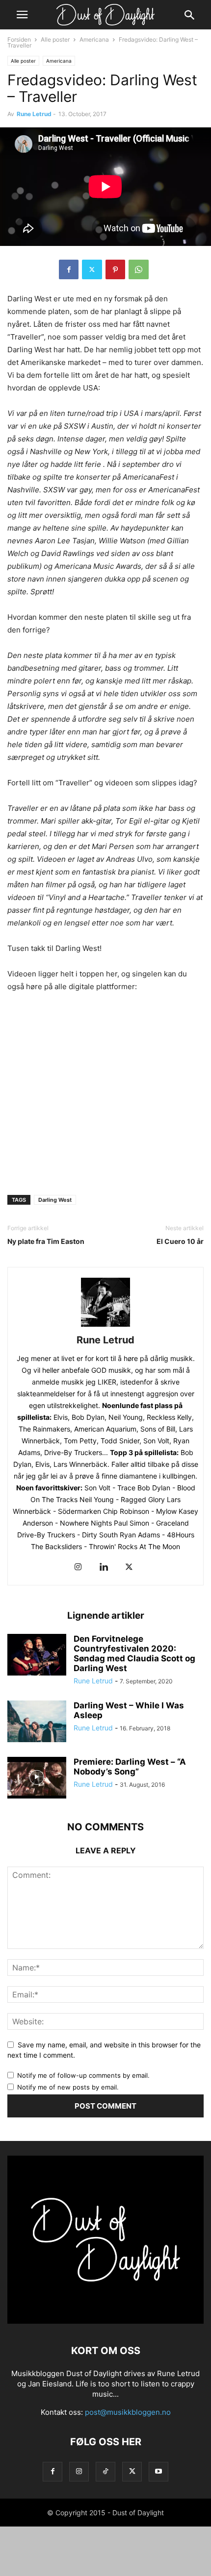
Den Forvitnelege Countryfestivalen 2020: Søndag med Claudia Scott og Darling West (134, 1653)
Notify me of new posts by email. (68, 2087)
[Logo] (105, 2321)
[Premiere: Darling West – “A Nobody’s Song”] (37, 1779)
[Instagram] (78, 1567)
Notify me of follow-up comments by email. (83, 2075)
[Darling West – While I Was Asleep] (37, 1723)
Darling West (55, 1200)
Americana (94, 39)
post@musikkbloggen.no (128, 2412)
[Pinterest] (115, 269)
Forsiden (19, 39)
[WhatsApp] (139, 269)
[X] (92, 269)
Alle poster (55, 39)
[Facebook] (69, 269)
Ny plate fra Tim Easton (46, 1241)
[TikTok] (105, 2471)
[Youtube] (158, 2471)
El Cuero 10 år (180, 1241)
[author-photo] (105, 1326)
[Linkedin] (104, 1567)
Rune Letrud (34, 114)
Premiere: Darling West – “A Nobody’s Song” (130, 1767)
